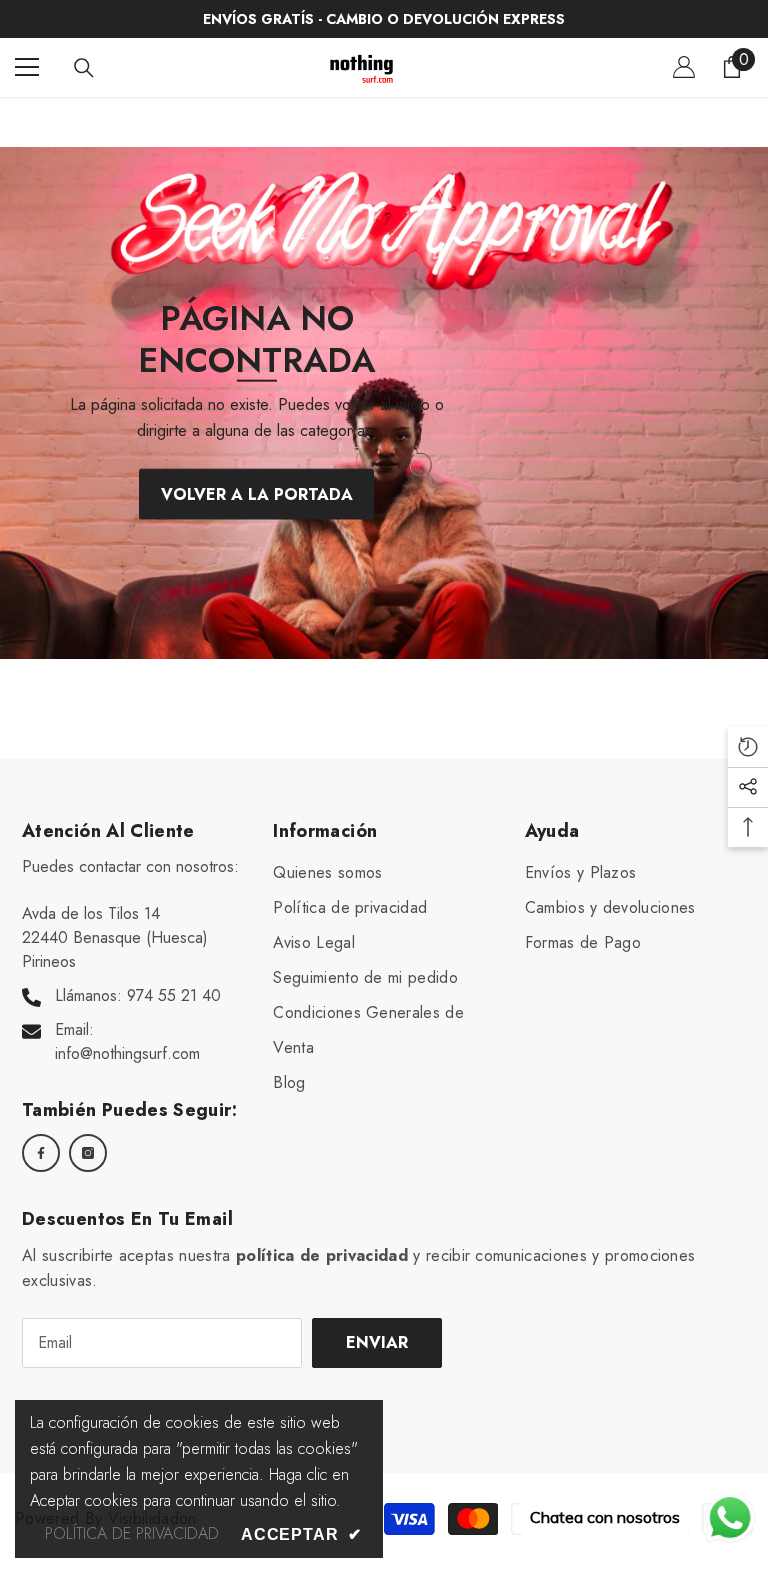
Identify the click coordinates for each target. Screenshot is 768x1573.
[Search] (84, 68)
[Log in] (684, 67)
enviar (377, 1342)
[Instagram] (88, 1153)
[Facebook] (41, 1153)
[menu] (27, 67)
